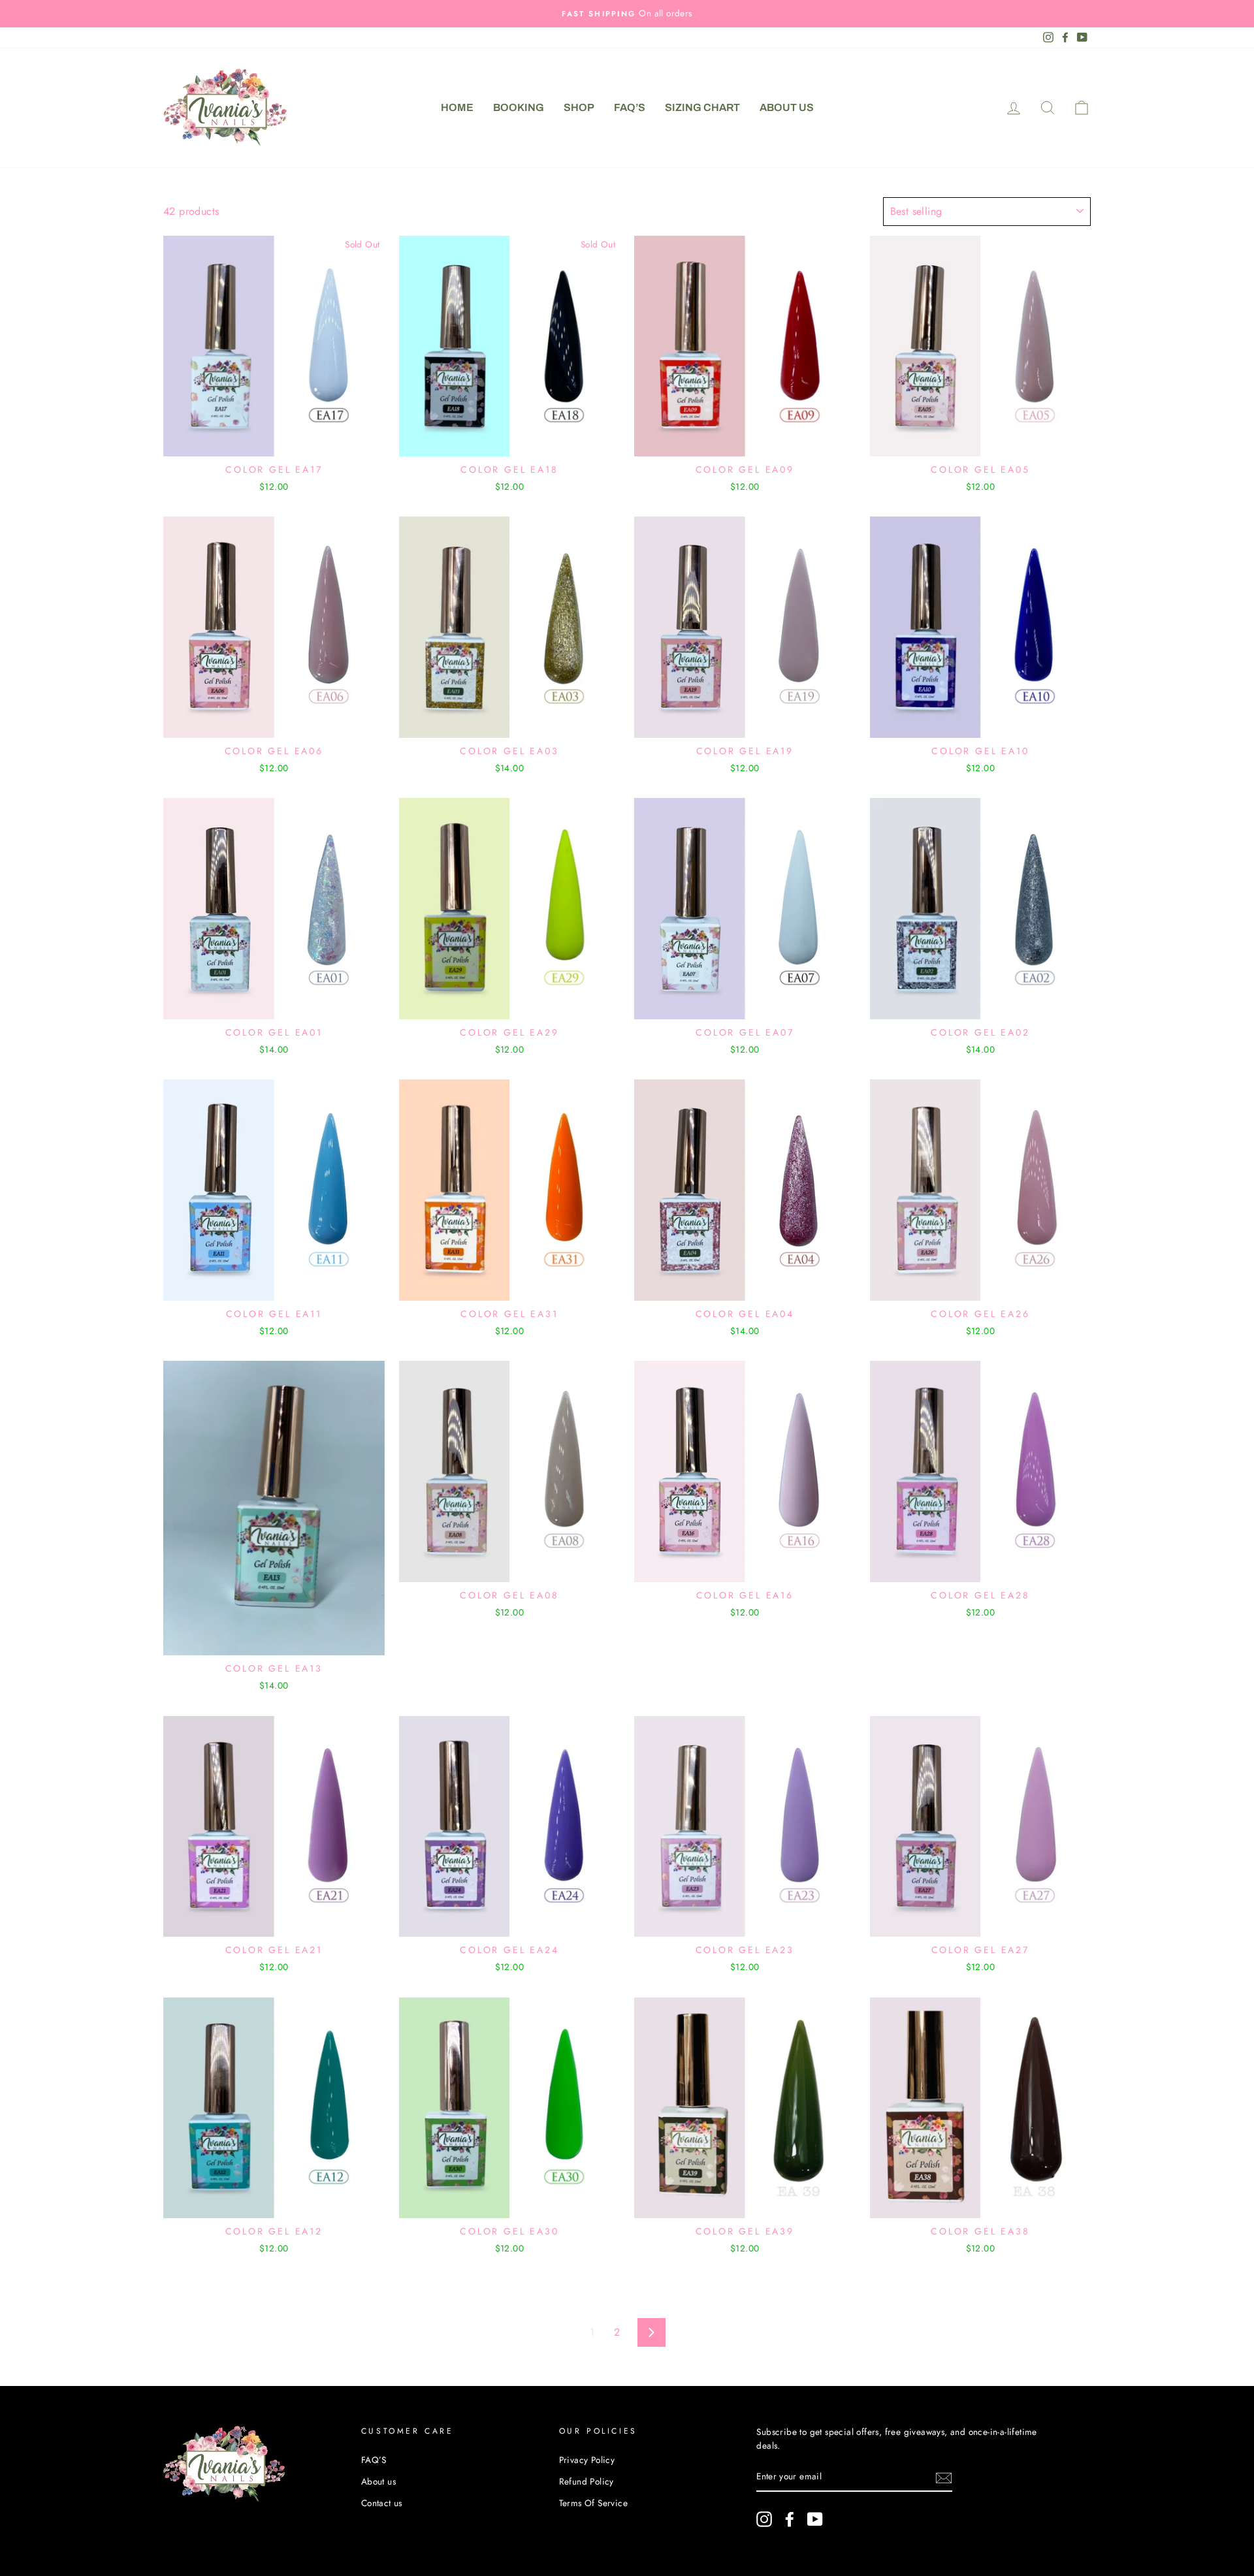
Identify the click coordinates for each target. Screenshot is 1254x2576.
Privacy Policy (587, 2460)
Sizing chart (702, 107)
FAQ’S (630, 107)
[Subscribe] (944, 2477)
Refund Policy (587, 2481)
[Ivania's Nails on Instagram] (764, 2519)
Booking (519, 107)
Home (457, 107)
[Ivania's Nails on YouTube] (815, 2519)
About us (787, 107)
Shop (579, 107)
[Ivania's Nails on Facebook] (790, 2519)
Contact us (382, 2503)
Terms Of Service (593, 2503)
